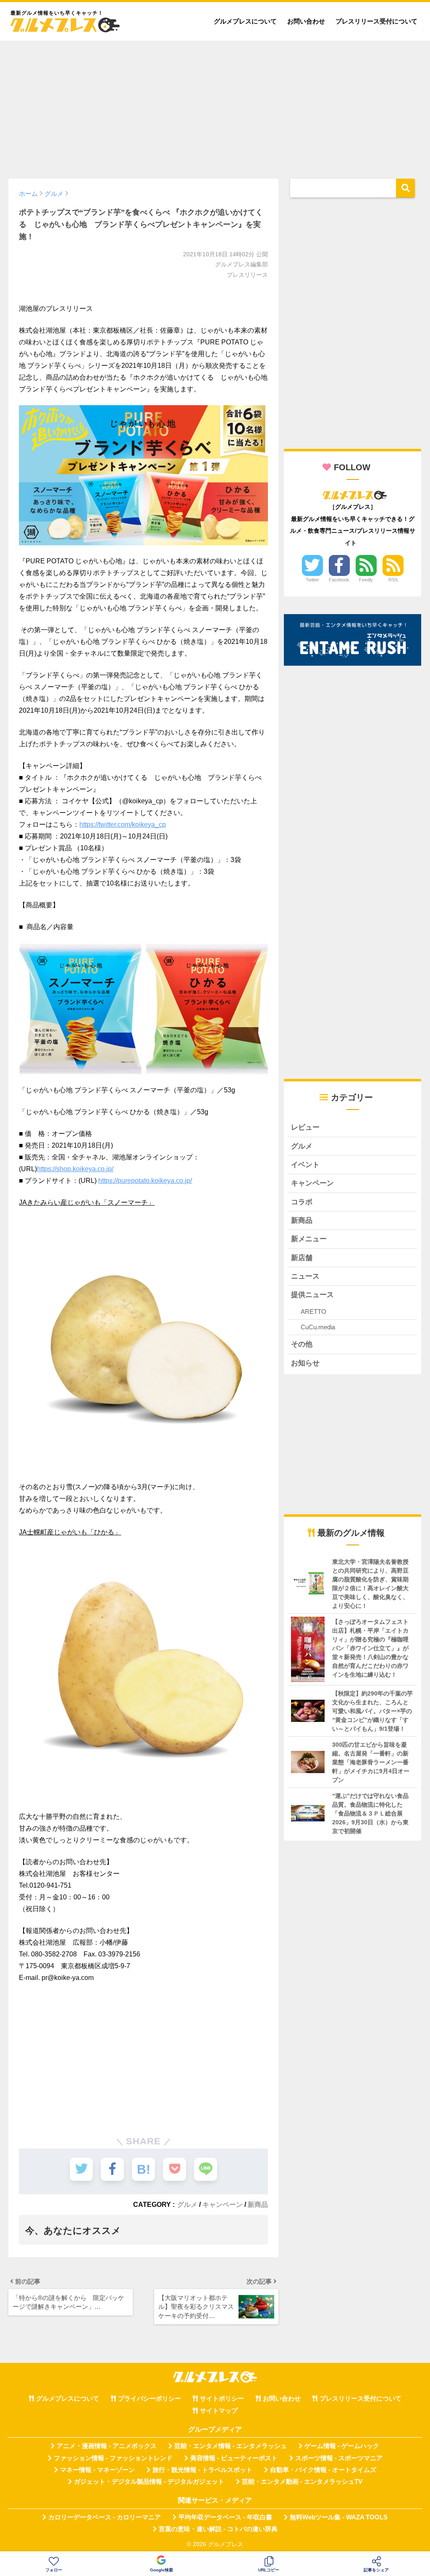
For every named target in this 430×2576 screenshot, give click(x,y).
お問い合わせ (306, 21)
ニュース (305, 1276)
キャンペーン (223, 2204)
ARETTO (313, 1311)
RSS (393, 580)
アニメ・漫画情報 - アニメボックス (107, 2446)
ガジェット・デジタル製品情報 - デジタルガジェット (149, 2482)
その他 (302, 1344)
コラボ (302, 1202)
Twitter (312, 580)
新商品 (258, 2204)
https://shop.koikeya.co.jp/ (75, 1169)
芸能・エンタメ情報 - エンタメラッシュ (231, 2446)
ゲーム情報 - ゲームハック (342, 2446)
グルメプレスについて (245, 21)
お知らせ (305, 1363)
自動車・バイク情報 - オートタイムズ (323, 2470)
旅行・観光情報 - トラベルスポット (202, 2470)
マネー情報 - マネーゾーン (97, 2470)
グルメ (187, 2204)
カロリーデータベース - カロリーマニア (105, 2517)
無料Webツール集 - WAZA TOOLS (339, 2517)
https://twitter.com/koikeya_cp (123, 824)
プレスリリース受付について (376, 21)
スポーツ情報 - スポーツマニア (339, 2458)
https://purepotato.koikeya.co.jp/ (145, 1181)
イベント (305, 1165)
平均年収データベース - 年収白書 (225, 2517)
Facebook (339, 580)
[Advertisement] (215, 106)
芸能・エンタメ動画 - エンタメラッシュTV (302, 2482)
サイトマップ (219, 2411)
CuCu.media (318, 1327)
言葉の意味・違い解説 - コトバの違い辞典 (218, 2529)
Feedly (366, 580)
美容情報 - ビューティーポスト (234, 2458)
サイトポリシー (222, 2399)
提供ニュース (312, 1295)
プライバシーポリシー (149, 2399)
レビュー (305, 1127)
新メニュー (309, 1239)
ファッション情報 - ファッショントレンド (113, 2458)
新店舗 (302, 1258)
